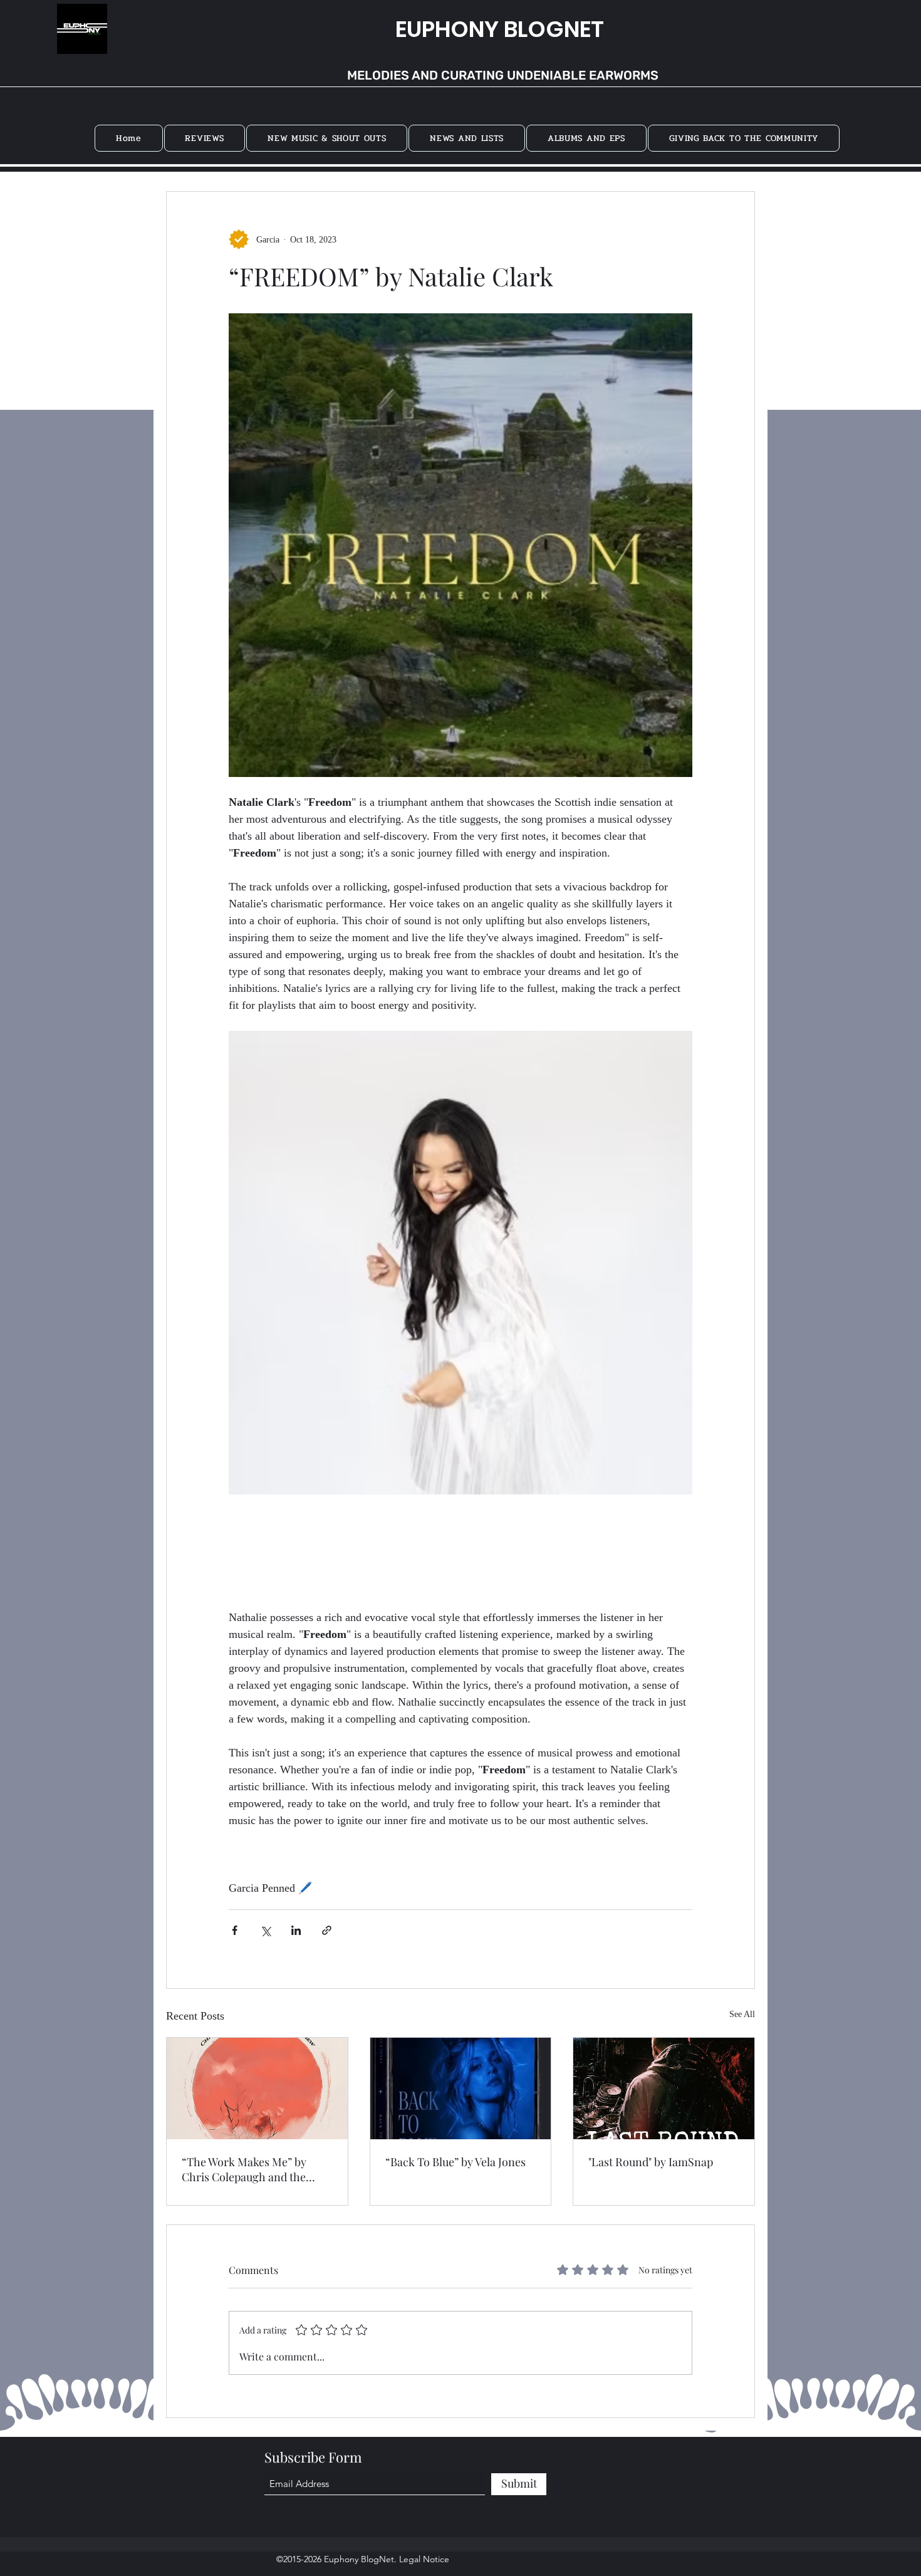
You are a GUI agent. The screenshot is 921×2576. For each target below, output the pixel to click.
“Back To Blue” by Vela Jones (455, 2162)
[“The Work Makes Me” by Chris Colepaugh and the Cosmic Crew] (257, 2088)
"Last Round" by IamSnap (651, 2162)
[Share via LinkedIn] (296, 1930)
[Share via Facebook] (235, 1930)
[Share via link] (327, 1930)
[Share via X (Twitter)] (265, 1930)
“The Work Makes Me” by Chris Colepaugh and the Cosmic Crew (244, 2169)
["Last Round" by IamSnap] (664, 2088)
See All (742, 2014)
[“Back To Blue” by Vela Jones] (461, 2088)
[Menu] (857, 34)
